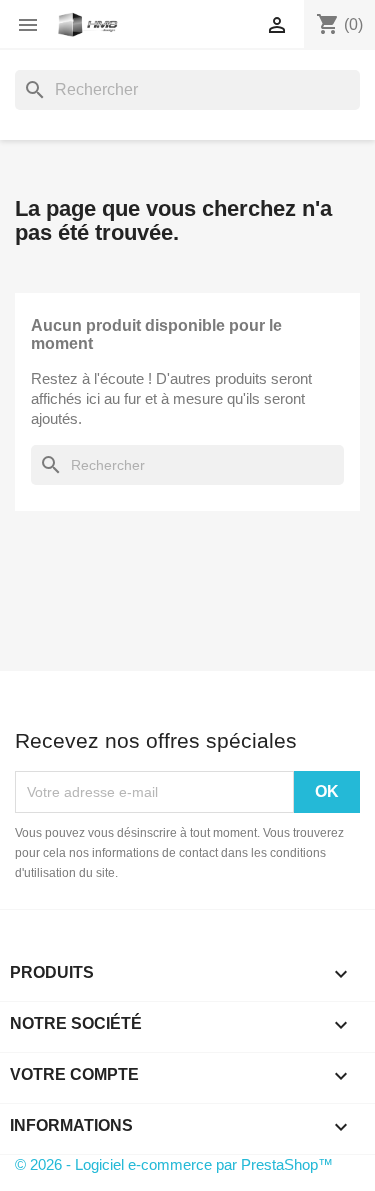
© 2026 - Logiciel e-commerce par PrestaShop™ (174, 1164)
